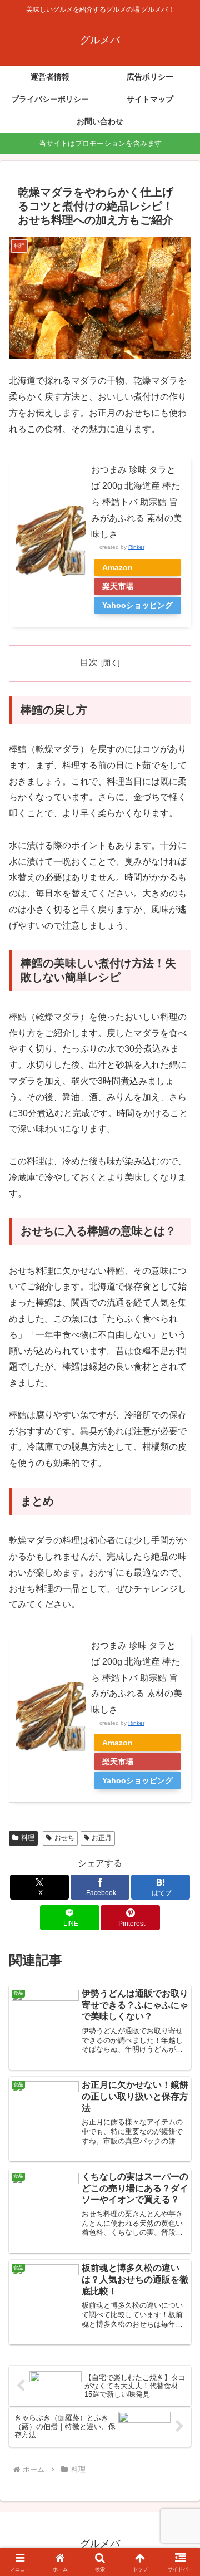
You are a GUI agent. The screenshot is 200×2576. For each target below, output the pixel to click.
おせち (64, 1838)
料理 (28, 1838)
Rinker (136, 547)
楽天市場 (118, 586)
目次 (89, 662)
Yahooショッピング (137, 605)
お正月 (102, 1838)
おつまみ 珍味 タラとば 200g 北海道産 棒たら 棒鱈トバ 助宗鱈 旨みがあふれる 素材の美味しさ (137, 502)
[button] (179, 1802)
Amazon (117, 567)
